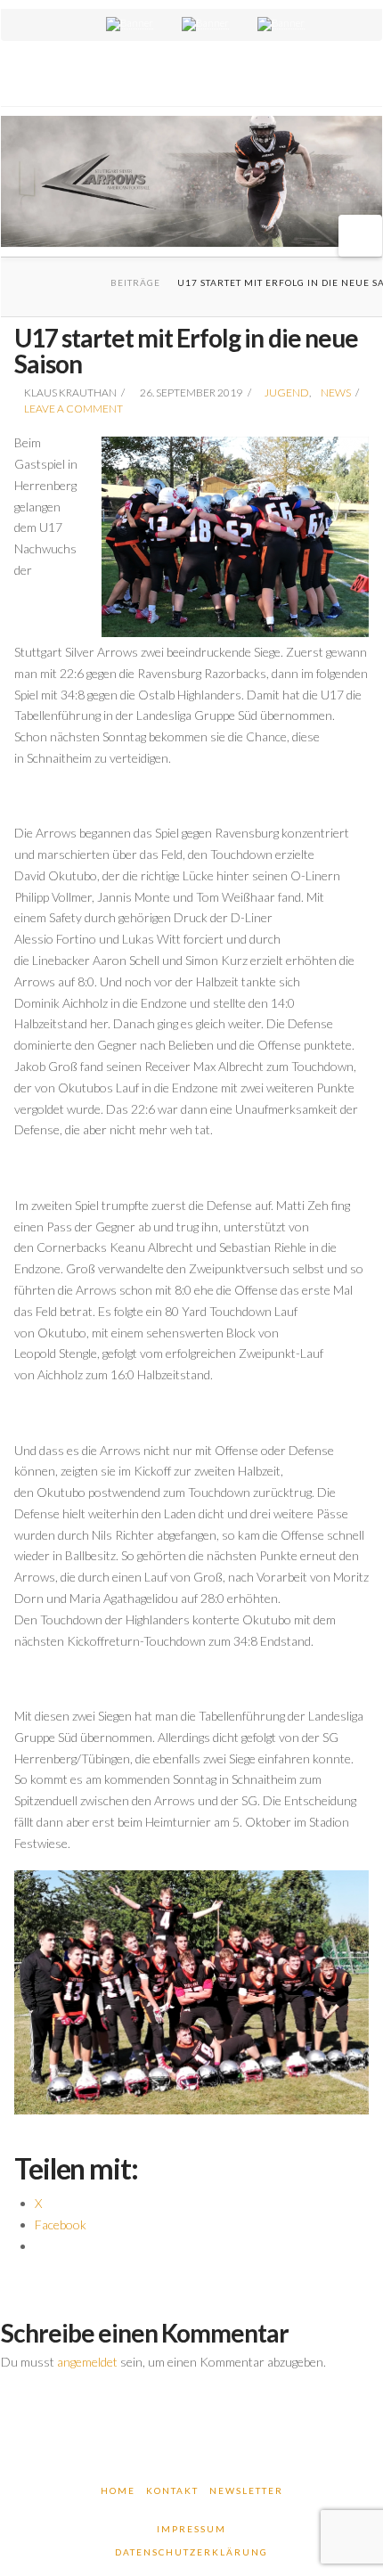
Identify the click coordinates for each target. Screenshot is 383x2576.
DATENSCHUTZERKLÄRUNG (191, 2552)
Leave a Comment (73, 409)
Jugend (287, 393)
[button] (360, 236)
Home (118, 2490)
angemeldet (87, 2362)
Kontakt (172, 2490)
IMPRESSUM (191, 2529)
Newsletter (246, 2490)
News (336, 393)
